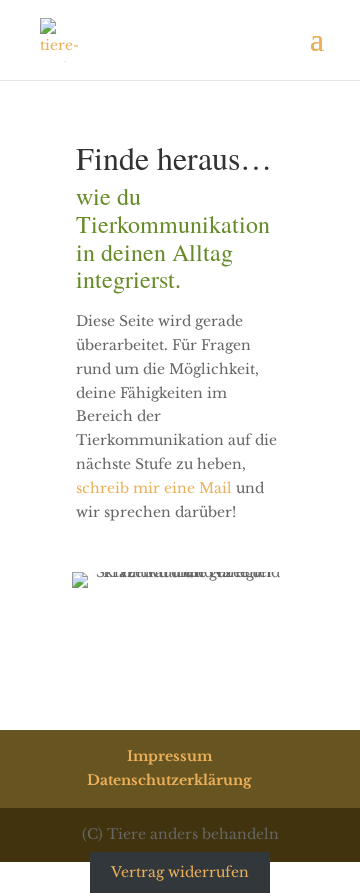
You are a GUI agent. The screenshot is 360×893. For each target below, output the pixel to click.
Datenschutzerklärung (169, 780)
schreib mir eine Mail (154, 488)
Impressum (169, 756)
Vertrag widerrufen (180, 873)
